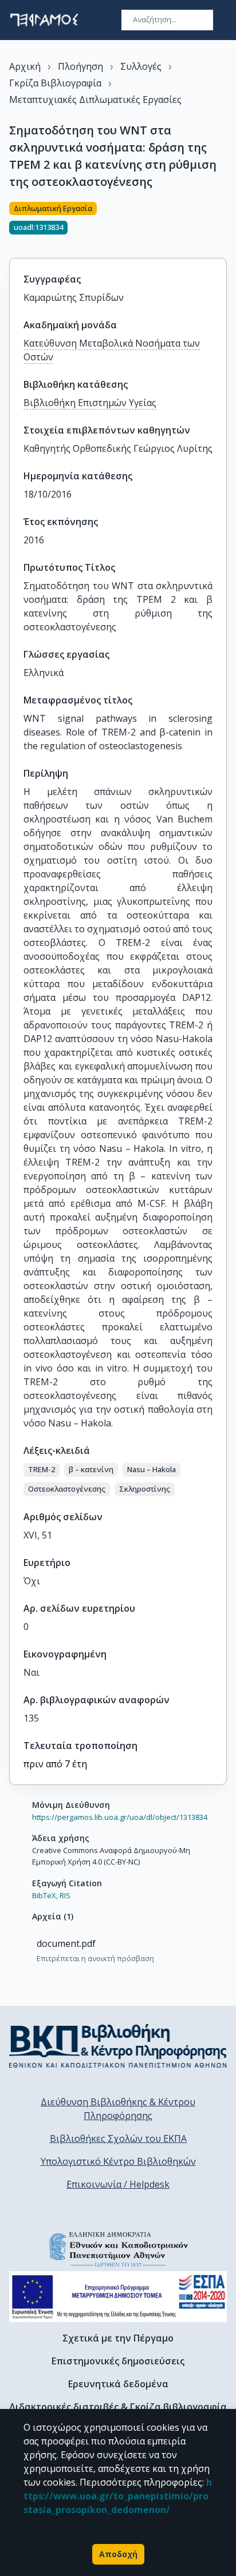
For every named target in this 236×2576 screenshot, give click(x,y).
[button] (42, 1470)
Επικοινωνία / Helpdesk (118, 2184)
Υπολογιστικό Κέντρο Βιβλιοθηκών (118, 2161)
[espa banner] (118, 2297)
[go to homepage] (44, 20)
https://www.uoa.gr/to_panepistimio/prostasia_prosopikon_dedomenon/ (118, 2496)
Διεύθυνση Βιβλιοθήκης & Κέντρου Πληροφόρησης (118, 2109)
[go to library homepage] (118, 2046)
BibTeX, (45, 1895)
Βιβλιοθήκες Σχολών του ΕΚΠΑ (118, 2138)
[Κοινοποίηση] (222, 223)
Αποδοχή (118, 2554)
